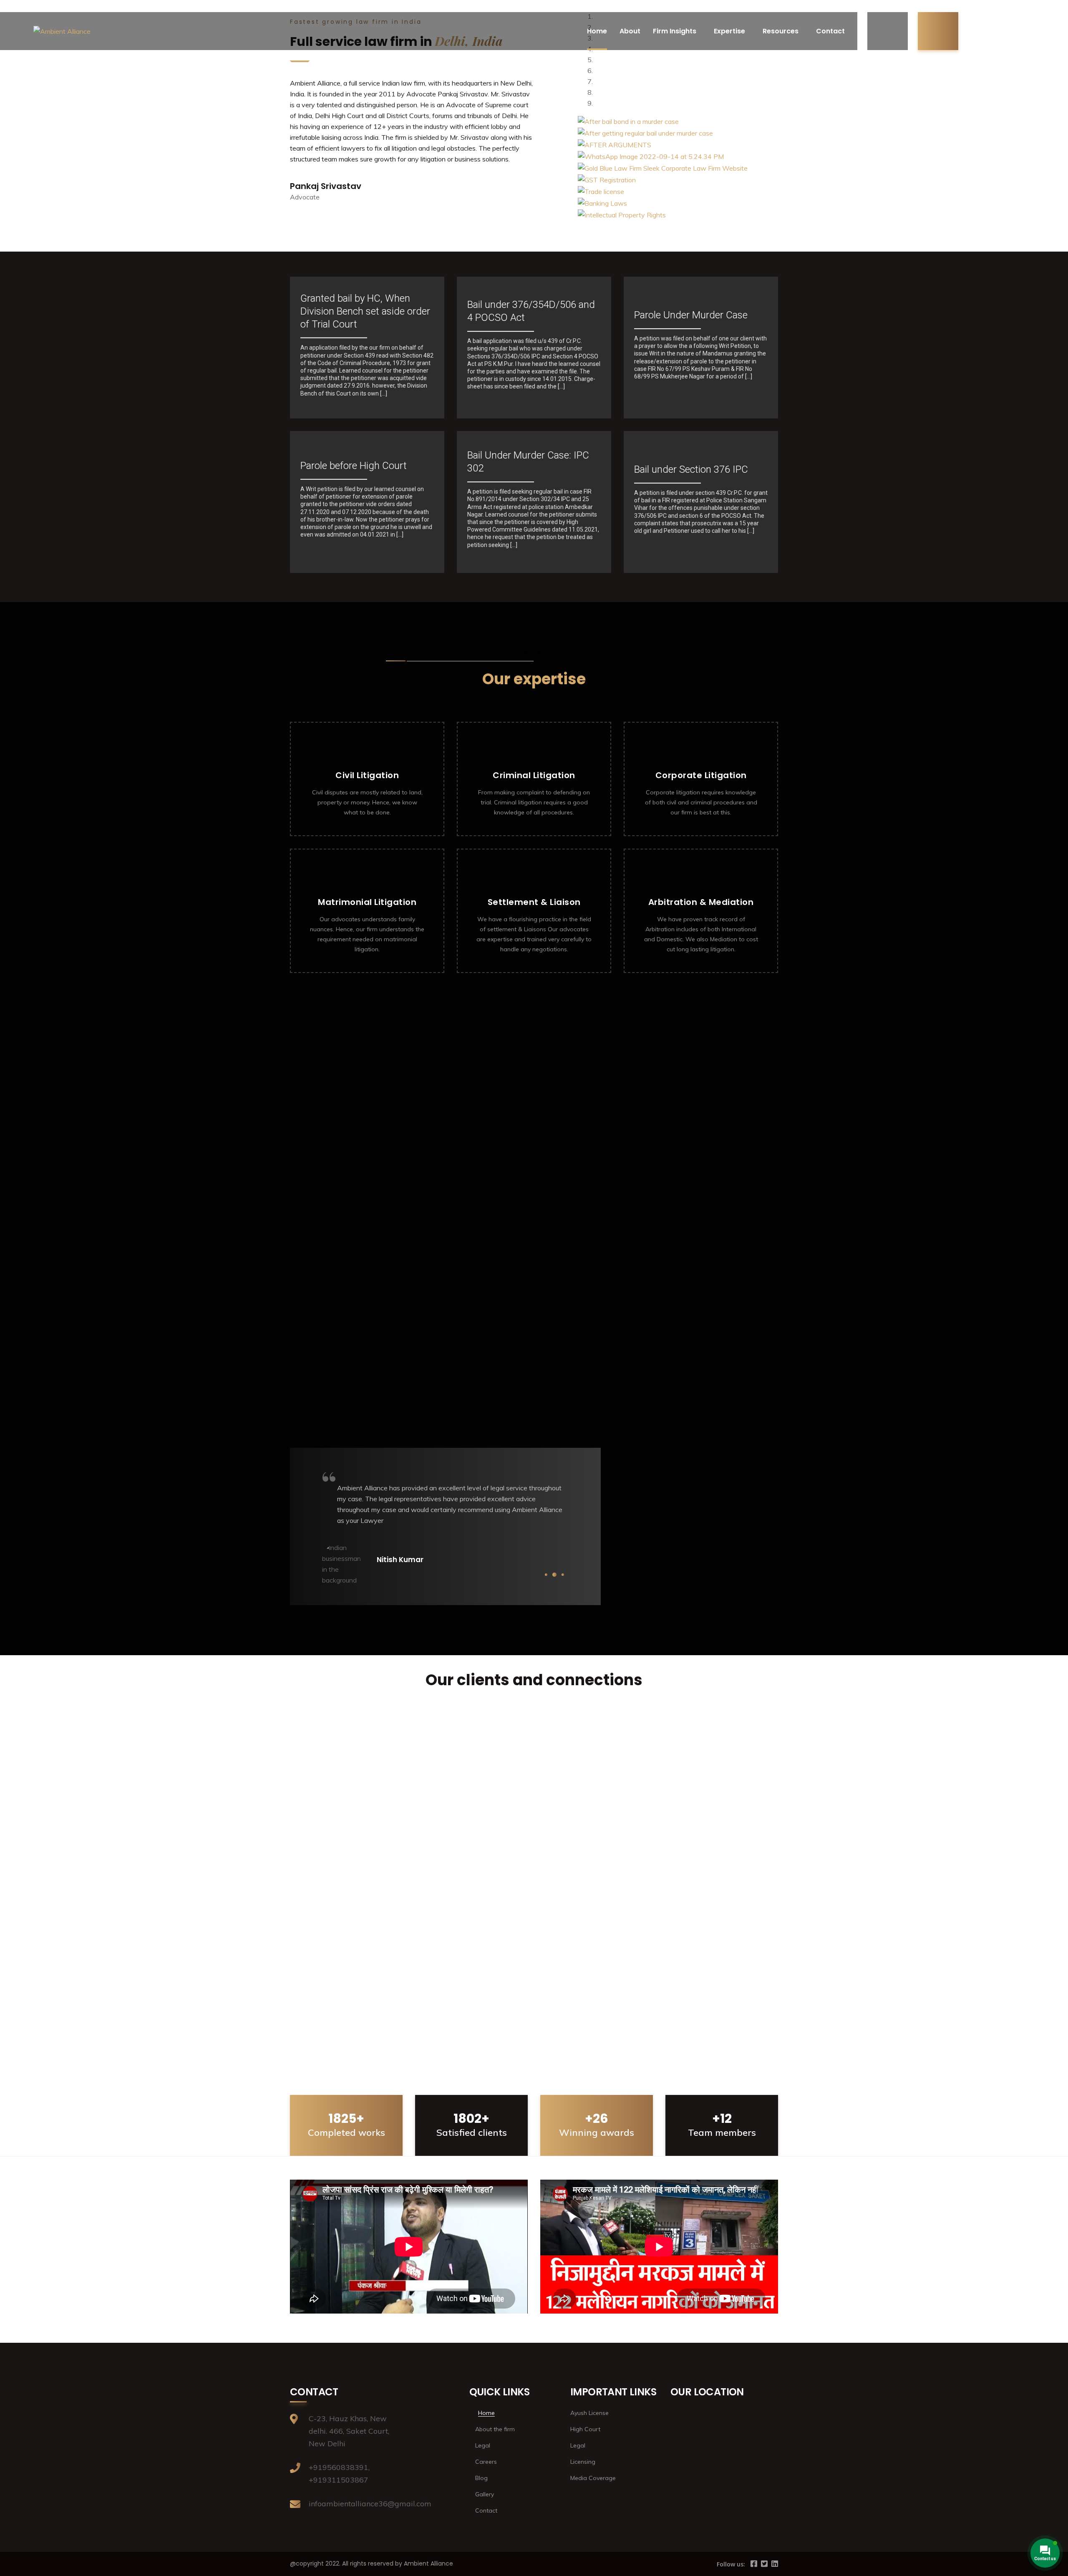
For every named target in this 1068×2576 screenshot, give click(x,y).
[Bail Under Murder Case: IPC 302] (534, 502)
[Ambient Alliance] (62, 31)
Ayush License (589, 2413)
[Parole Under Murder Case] (701, 348)
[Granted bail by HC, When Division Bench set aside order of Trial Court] (367, 348)
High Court (585, 2429)
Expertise (729, 31)
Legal (483, 2445)
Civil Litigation (367, 775)
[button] (534, 2028)
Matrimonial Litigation (367, 902)
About (630, 31)
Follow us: (731, 2564)
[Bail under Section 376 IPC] (701, 502)
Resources (781, 31)
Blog (481, 2478)
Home (597, 31)
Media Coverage (593, 2478)
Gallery (485, 2494)
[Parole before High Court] (367, 502)
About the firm (495, 2429)
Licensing (583, 2462)
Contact (830, 31)
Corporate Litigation (701, 775)
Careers (486, 2462)
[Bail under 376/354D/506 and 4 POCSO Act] (534, 348)
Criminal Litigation (534, 775)
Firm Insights (675, 31)
